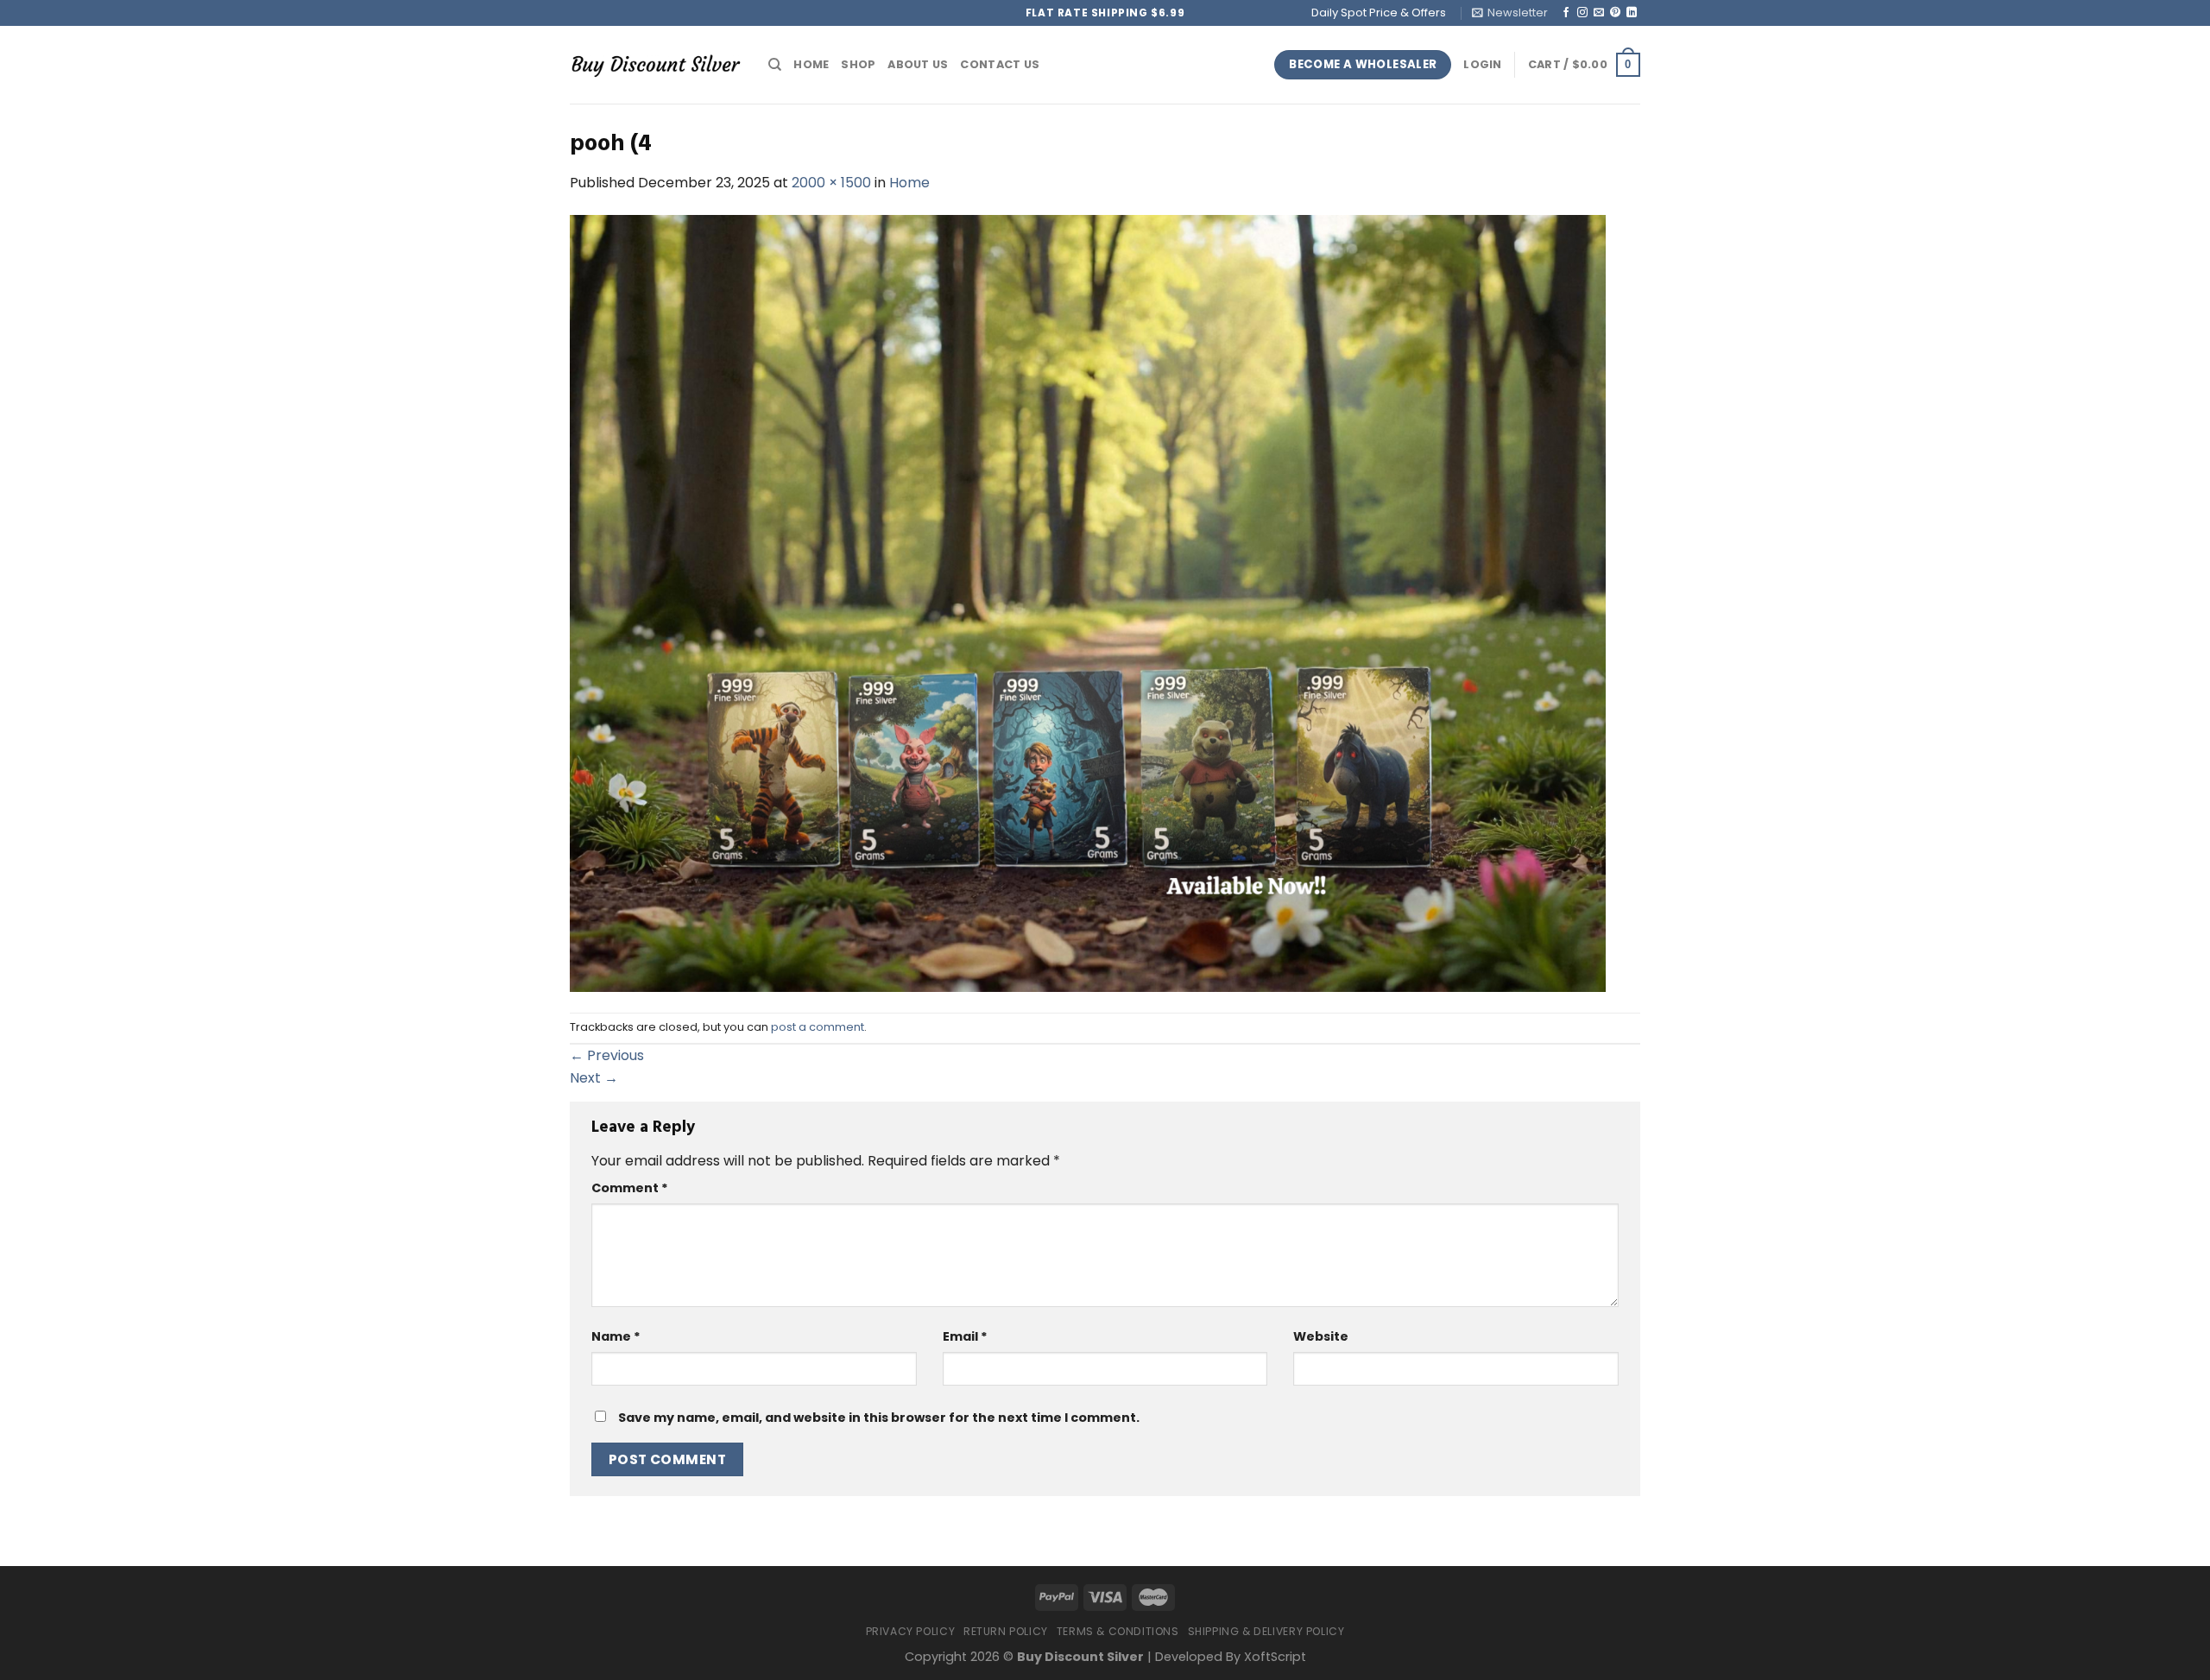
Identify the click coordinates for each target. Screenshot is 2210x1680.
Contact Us (1000, 64)
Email (965, 1336)
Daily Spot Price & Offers (1379, 13)
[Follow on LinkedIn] (1632, 13)
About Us (918, 64)
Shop (858, 64)
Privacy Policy (911, 1631)
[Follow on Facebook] (1566, 13)
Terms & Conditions (1118, 1631)
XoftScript (1275, 1657)
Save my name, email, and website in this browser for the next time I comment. (879, 1418)
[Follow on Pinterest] (1615, 13)
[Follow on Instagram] (1582, 13)
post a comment (818, 1027)
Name (616, 1336)
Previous (607, 1055)
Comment (630, 1188)
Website (1321, 1336)
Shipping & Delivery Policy (1266, 1631)
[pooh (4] (1088, 602)
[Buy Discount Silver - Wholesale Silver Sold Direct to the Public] (656, 64)
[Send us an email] (1599, 13)
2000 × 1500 (831, 183)
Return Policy (1006, 1631)
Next (594, 1078)
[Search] (775, 65)
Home (811, 64)
